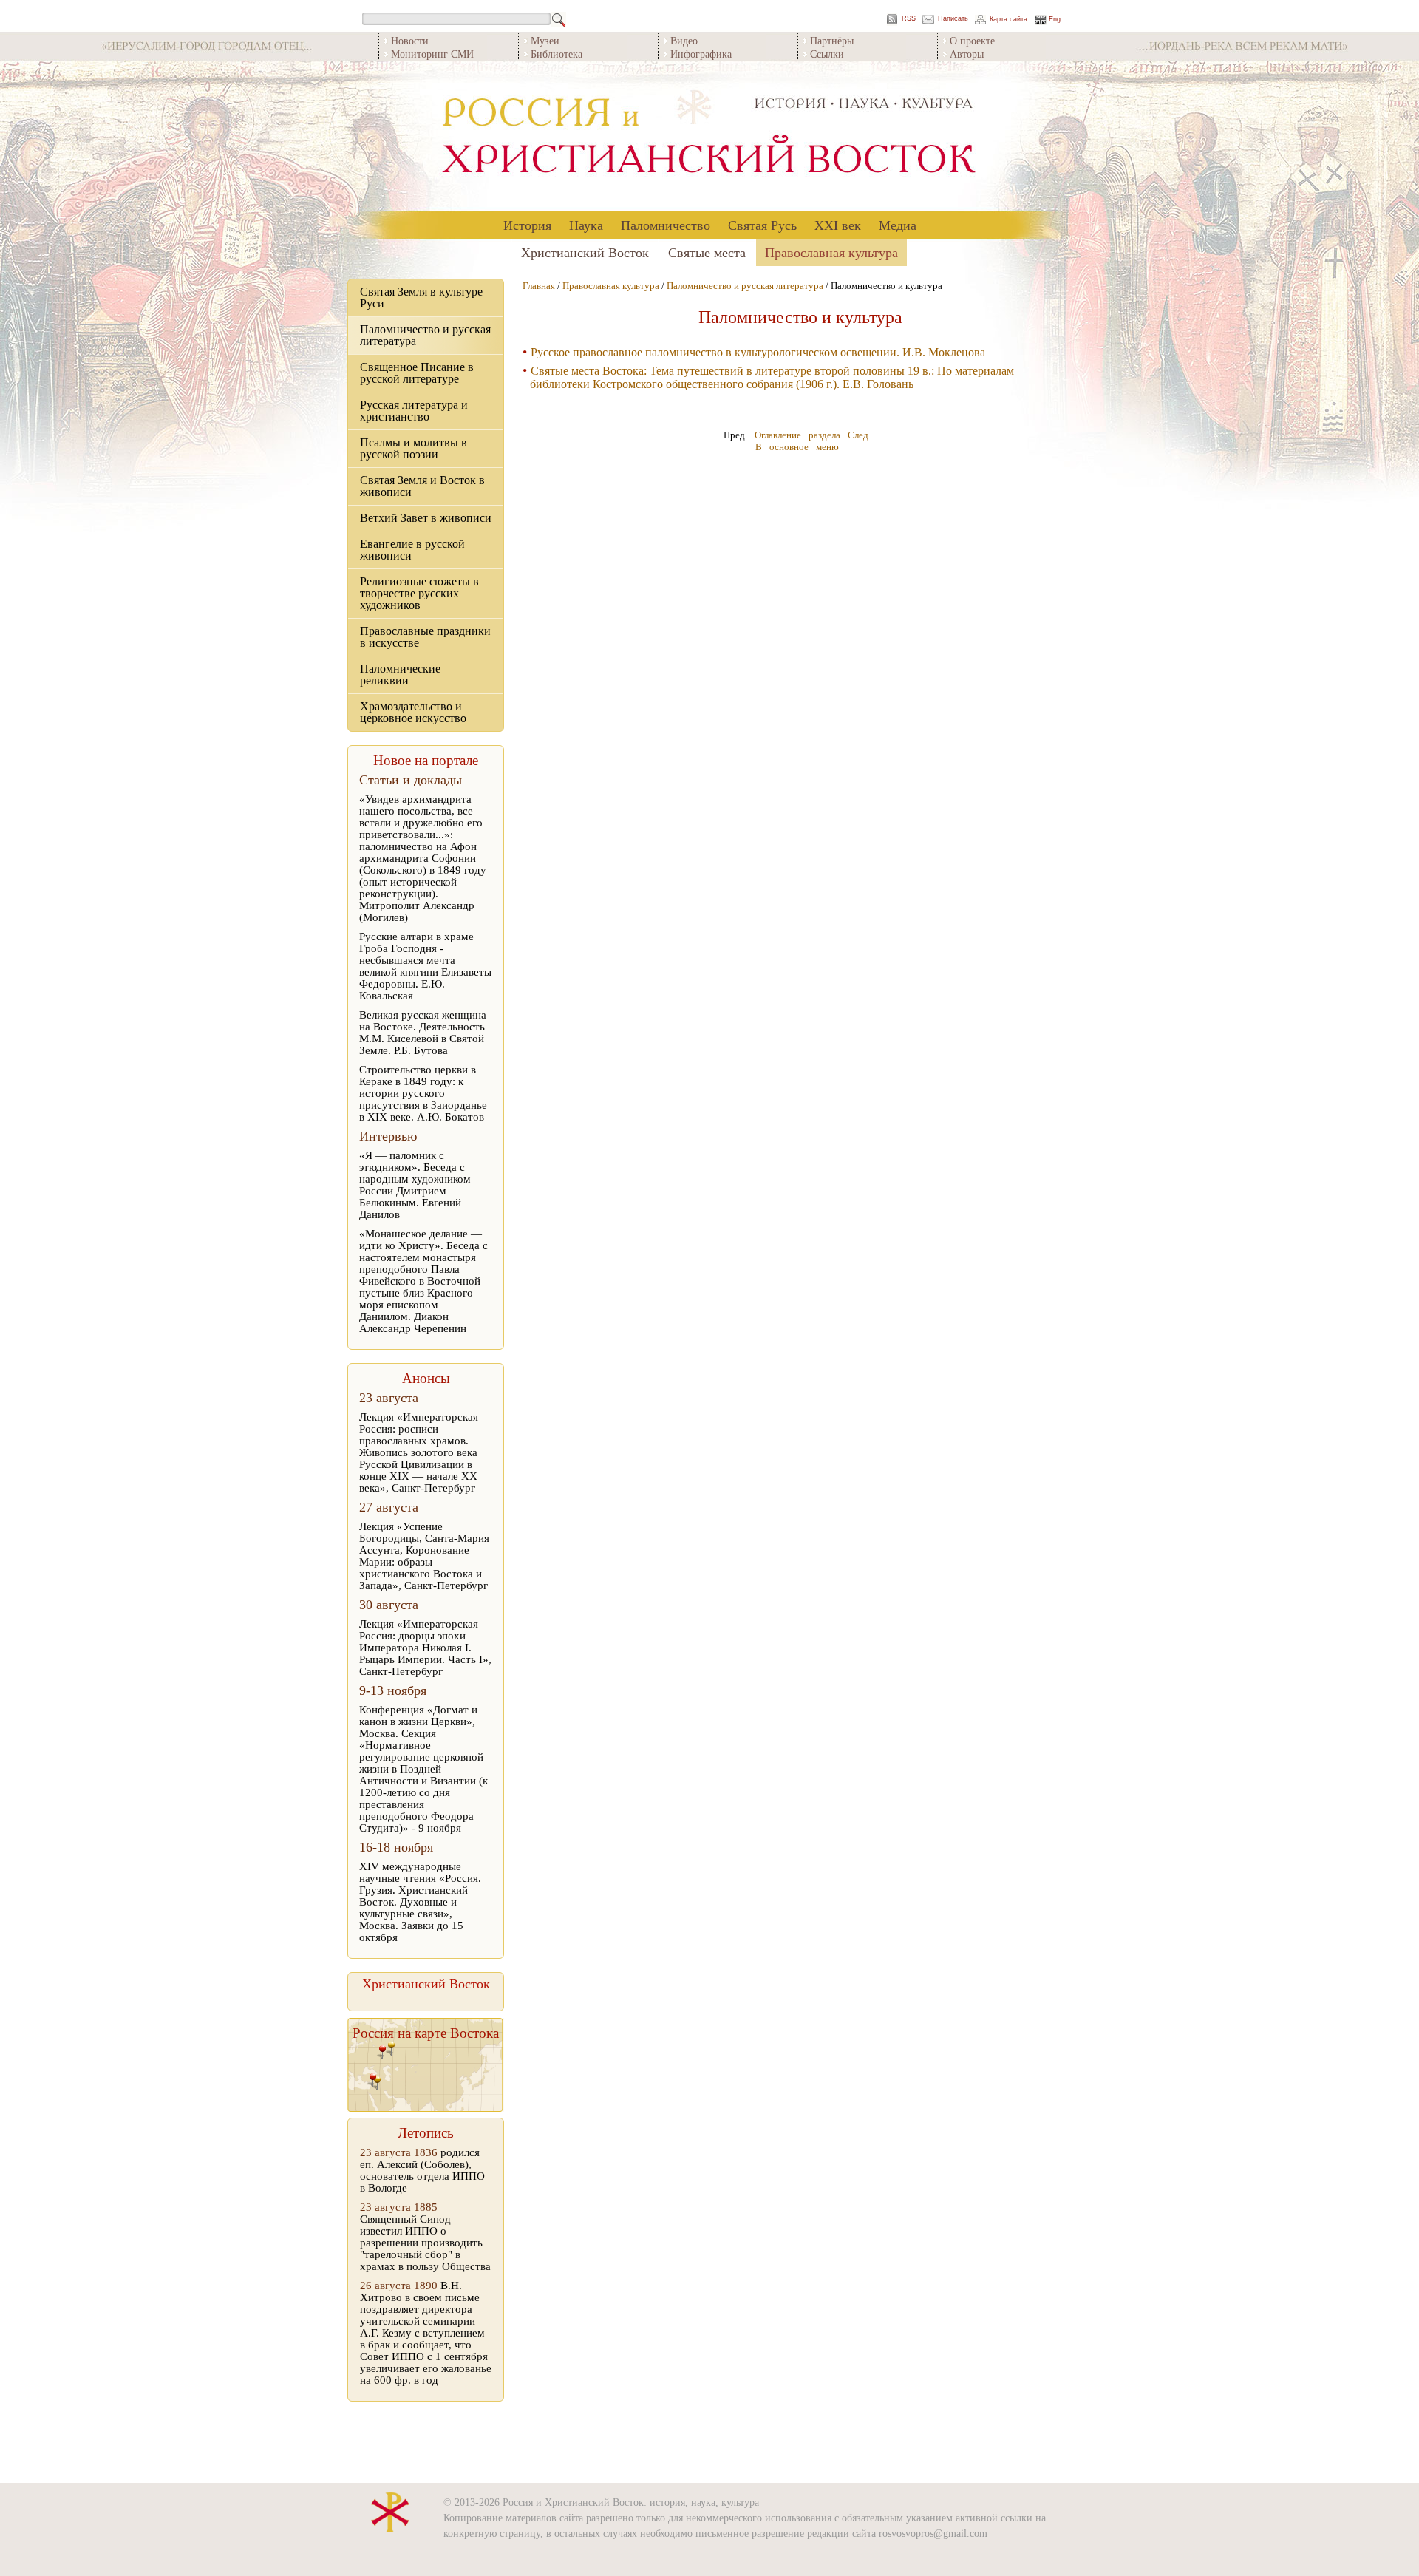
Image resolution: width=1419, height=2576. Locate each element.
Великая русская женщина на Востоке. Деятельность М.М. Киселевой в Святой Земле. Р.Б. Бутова (423, 1033)
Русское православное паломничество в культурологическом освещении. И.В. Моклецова (758, 352)
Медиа (898, 225)
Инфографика (701, 54)
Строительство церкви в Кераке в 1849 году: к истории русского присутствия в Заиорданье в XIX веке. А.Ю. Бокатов (423, 1093)
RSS (909, 19)
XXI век (838, 225)
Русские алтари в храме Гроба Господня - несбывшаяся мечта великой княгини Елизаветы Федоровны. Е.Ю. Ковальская (425, 966)
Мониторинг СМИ (432, 54)
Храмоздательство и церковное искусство (413, 712)
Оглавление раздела (797, 435)
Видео (684, 40)
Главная (539, 286)
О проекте (972, 40)
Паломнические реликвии (400, 674)
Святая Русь (762, 225)
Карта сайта (1008, 20)
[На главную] (709, 136)
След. (859, 435)
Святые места (707, 252)
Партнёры (832, 40)
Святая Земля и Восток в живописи (422, 486)
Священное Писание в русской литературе (417, 373)
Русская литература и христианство (414, 411)
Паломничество (666, 225)
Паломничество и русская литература (425, 335)
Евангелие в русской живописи (412, 550)
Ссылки (827, 54)
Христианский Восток (585, 252)
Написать (953, 19)
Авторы (967, 54)
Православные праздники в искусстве (425, 637)
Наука (586, 225)
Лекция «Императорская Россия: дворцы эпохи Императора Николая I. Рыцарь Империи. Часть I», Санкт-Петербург (425, 1648)
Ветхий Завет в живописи (426, 518)
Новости (410, 40)
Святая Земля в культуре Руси (421, 298)
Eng (1055, 20)
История (527, 225)
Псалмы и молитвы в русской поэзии (414, 448)
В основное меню (797, 447)
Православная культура (831, 252)
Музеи (545, 40)
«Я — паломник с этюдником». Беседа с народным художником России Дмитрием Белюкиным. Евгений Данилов (415, 1185)
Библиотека (557, 54)
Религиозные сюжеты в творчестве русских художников (419, 593)
